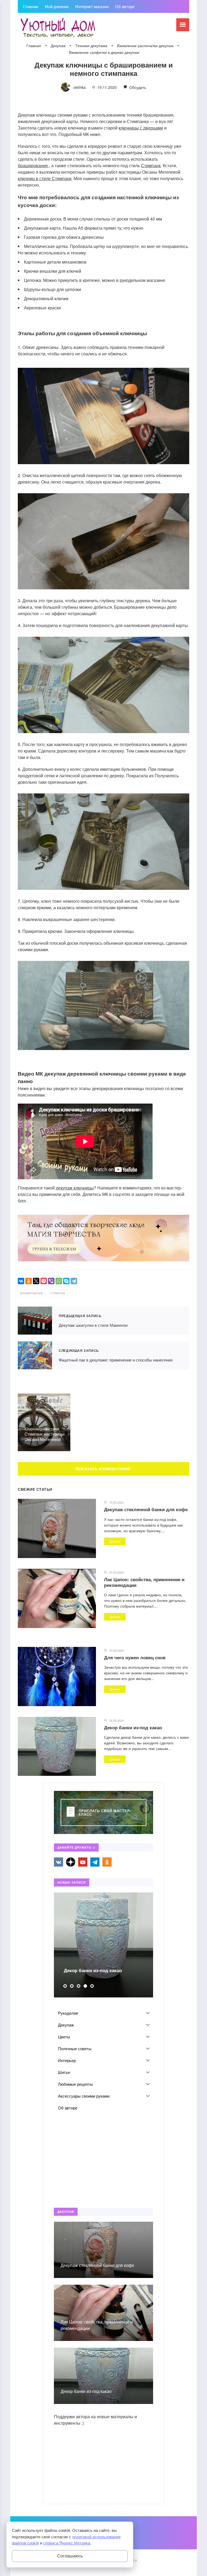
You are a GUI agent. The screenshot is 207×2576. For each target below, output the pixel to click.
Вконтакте (58, 1862)
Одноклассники (107, 1862)
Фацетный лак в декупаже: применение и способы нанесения (35, 1355)
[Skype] (66, 1281)
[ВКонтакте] (21, 1281)
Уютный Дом (58, 28)
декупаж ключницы (75, 1188)
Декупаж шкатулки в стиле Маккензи (35, 1321)
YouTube (83, 1862)
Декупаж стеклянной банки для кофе (146, 1509)
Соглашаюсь (70, 2556)
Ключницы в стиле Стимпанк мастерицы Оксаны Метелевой (44, 1434)
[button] (65, 1986)
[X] (36, 1281)
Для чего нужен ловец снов (135, 1657)
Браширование (32, 1293)
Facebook (71, 1862)
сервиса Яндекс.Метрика (67, 2543)
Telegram (95, 1862)
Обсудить (137, 87)
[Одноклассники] (29, 1281)
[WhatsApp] (59, 1281)
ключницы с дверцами (141, 128)
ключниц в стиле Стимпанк (45, 178)
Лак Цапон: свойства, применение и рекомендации (144, 1582)
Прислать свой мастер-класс (105, 1812)
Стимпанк (151, 165)
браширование (33, 165)
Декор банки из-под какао (133, 1727)
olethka (80, 87)
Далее (115, 1541)
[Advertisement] (103, 2161)
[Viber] (51, 1281)
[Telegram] (74, 1281)
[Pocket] (44, 1281)
